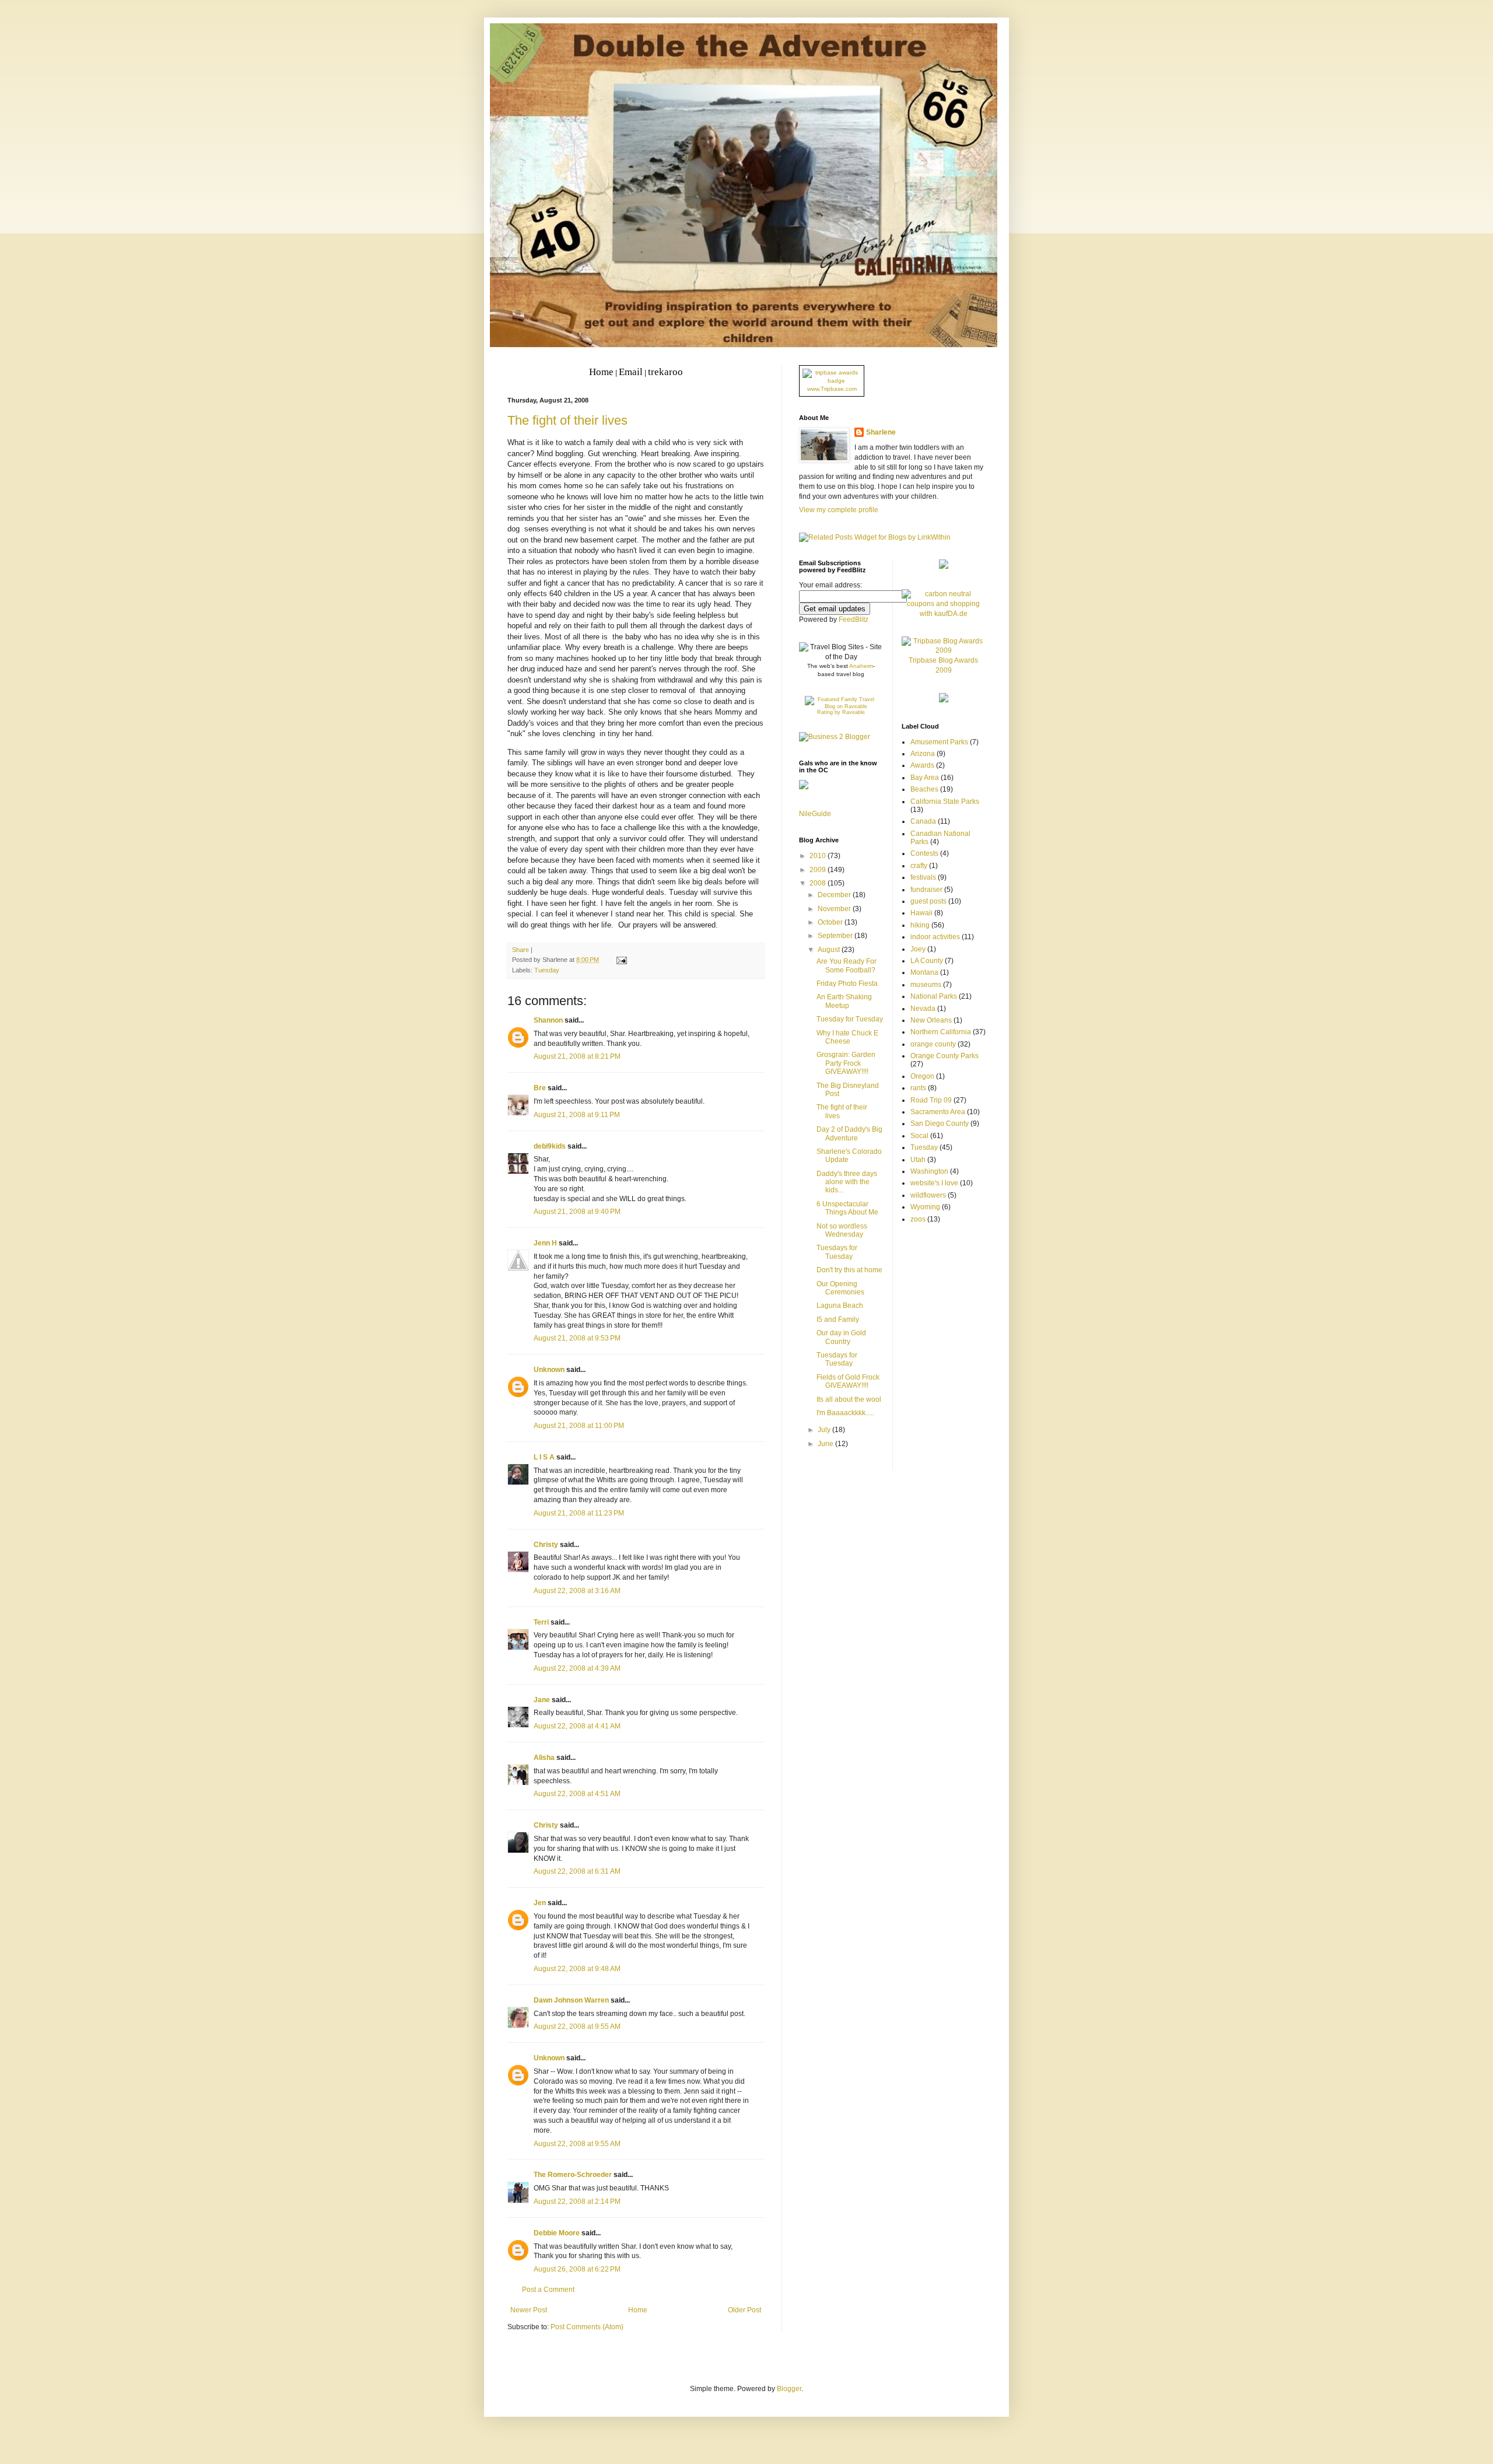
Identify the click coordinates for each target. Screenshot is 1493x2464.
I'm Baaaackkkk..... (845, 1413)
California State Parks (945, 801)
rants (918, 1088)
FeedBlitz (854, 619)
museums (926, 985)
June (826, 1444)
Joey (918, 949)
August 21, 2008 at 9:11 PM (577, 1115)
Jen (540, 1903)
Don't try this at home (849, 1270)
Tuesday (547, 970)
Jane (542, 1700)
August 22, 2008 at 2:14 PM (577, 2201)
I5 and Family (838, 1319)
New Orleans (931, 1020)
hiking (920, 925)
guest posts (928, 901)
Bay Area (925, 778)
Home (638, 2310)
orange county (933, 1044)
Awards (922, 765)
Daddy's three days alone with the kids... (847, 1182)
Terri (541, 1622)
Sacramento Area (938, 1112)
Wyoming (925, 1207)
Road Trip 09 (931, 1100)
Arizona (923, 754)
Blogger (789, 2389)
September (836, 936)
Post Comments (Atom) (587, 2327)
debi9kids (550, 1146)
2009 (819, 870)
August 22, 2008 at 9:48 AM (577, 1969)
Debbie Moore (557, 2233)
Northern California (941, 1032)
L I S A (544, 1457)
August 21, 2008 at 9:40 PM (577, 1212)
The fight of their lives (567, 420)
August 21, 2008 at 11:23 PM (579, 1513)
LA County (927, 961)
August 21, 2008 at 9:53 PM (577, 1338)
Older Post (744, 2310)
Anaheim (861, 666)
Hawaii (921, 913)
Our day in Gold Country (841, 1337)
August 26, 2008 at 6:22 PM (577, 2269)
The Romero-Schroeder (573, 2175)
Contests (924, 853)
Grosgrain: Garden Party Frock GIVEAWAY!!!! (846, 1063)
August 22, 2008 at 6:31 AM (577, 1871)
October (831, 922)
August (830, 950)
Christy (546, 1545)
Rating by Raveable (841, 712)
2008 (819, 883)
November (835, 909)
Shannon (548, 1020)
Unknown (549, 1370)
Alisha (544, 1758)
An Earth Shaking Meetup (844, 1001)
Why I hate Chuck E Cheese (847, 1037)
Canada (923, 821)
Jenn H (545, 1243)
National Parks (934, 996)
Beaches (924, 789)
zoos (918, 1219)
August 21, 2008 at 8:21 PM (577, 1056)
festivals (923, 877)
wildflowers (928, 1195)
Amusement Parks (939, 742)
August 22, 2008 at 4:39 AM (577, 1668)
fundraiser (926, 890)
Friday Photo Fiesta (847, 984)
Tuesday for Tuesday (850, 1019)
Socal (919, 1136)
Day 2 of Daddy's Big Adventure (849, 1133)
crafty (919, 866)
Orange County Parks (944, 1056)
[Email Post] (620, 960)
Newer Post (529, 2310)
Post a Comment (548, 2290)
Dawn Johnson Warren (571, 2000)
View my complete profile (839, 510)
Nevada (923, 1009)
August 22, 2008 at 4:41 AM (577, 1726)
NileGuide (815, 814)
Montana (924, 972)
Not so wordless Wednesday (842, 1230)
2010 (819, 856)
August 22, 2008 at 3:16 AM (577, 1591)
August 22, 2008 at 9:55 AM (577, 2027)
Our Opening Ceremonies (840, 1288)
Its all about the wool (849, 1399)
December (835, 895)
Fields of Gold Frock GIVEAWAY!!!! (848, 1381)
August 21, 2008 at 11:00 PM (579, 1426)
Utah (918, 1160)
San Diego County (940, 1123)
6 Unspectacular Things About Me (847, 1208)
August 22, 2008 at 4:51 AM (577, 1794)
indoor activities (935, 937)
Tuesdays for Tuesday (837, 1252)
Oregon (922, 1076)
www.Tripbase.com (832, 389)
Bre (540, 1088)
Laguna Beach (840, 1305)
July (825, 1430)
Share (521, 950)
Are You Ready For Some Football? (847, 965)
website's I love (934, 1183)
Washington (929, 1171)
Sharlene (881, 432)
